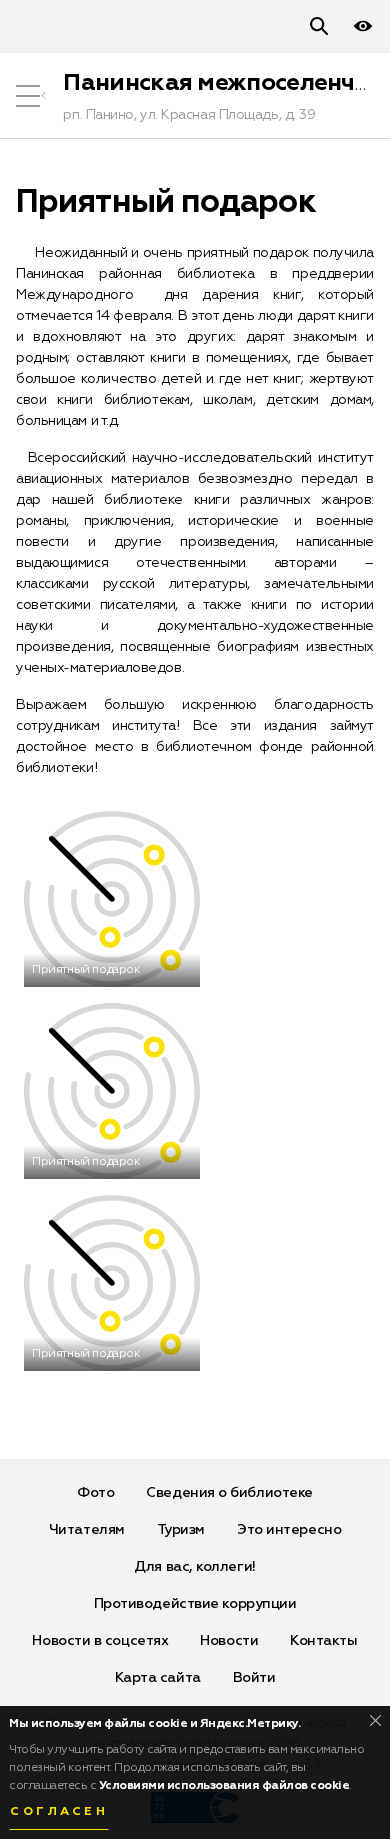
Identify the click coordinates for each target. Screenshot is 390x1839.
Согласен (59, 1812)
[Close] (375, 1720)
